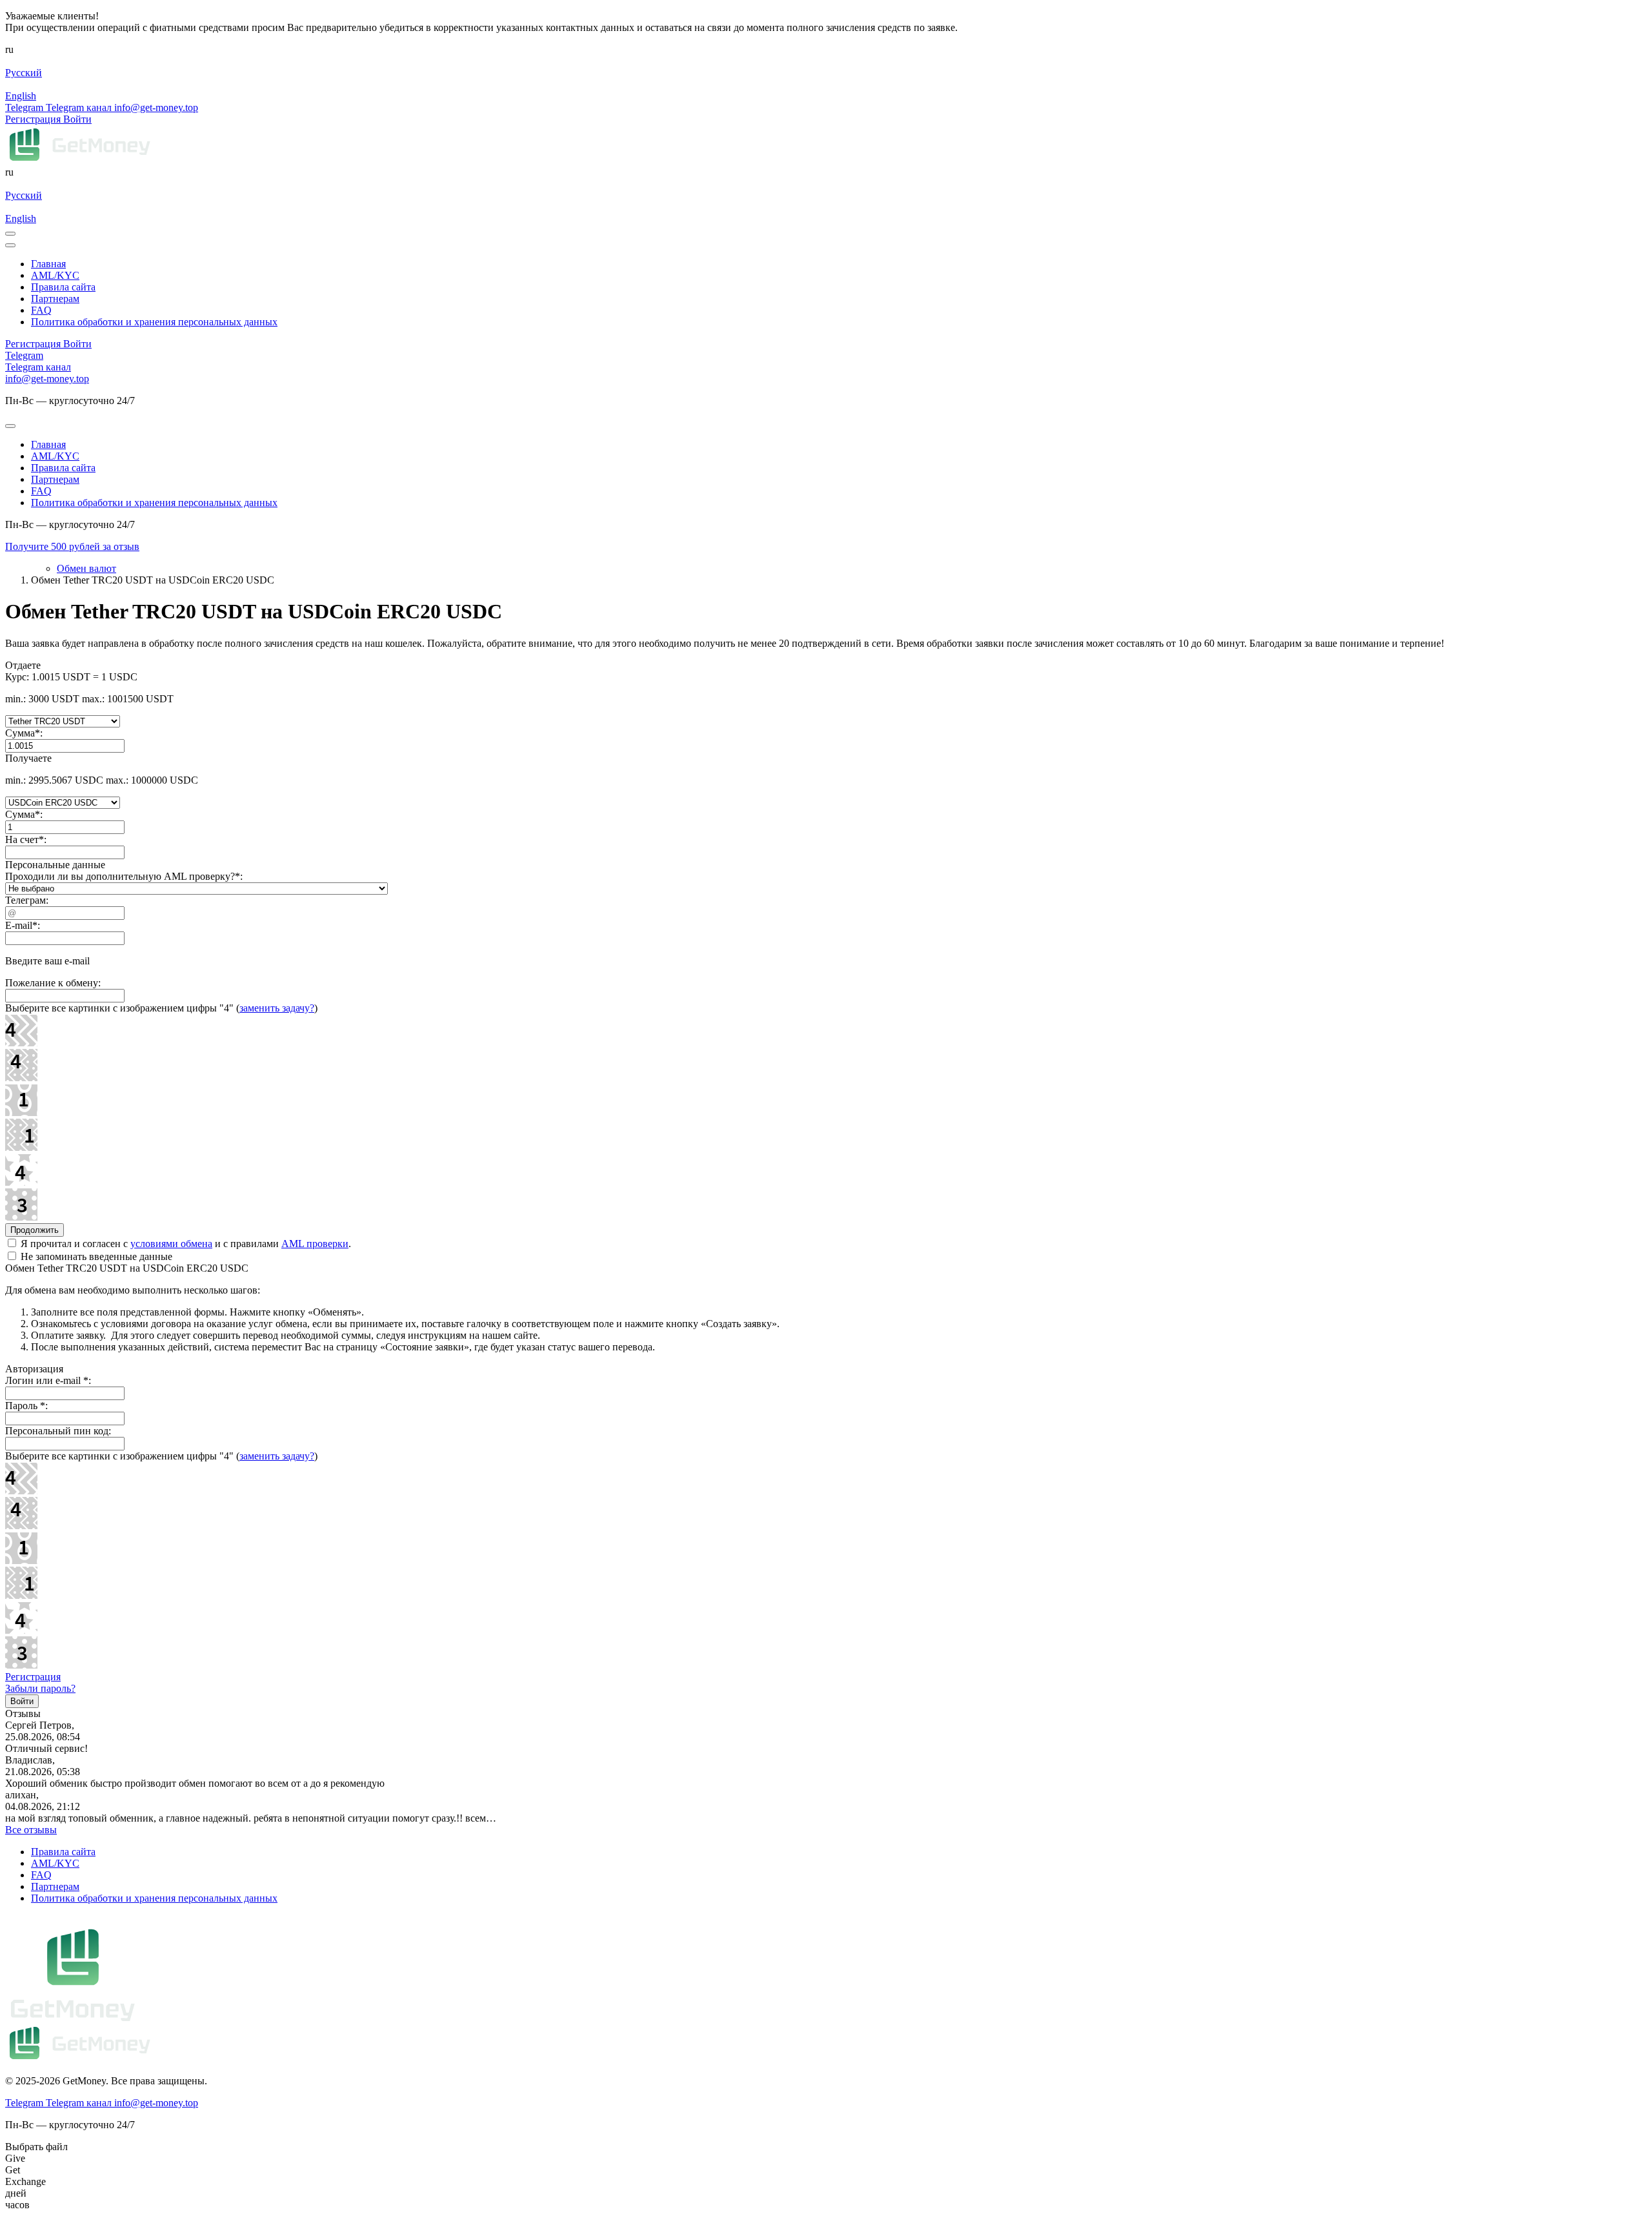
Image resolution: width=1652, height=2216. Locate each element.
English (21, 96)
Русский (24, 73)
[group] (826, 547)
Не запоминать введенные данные (95, 1256)
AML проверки (315, 1244)
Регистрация (33, 1677)
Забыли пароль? (40, 1688)
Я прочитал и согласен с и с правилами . (185, 1244)
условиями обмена (171, 1244)
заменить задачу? (277, 1008)
